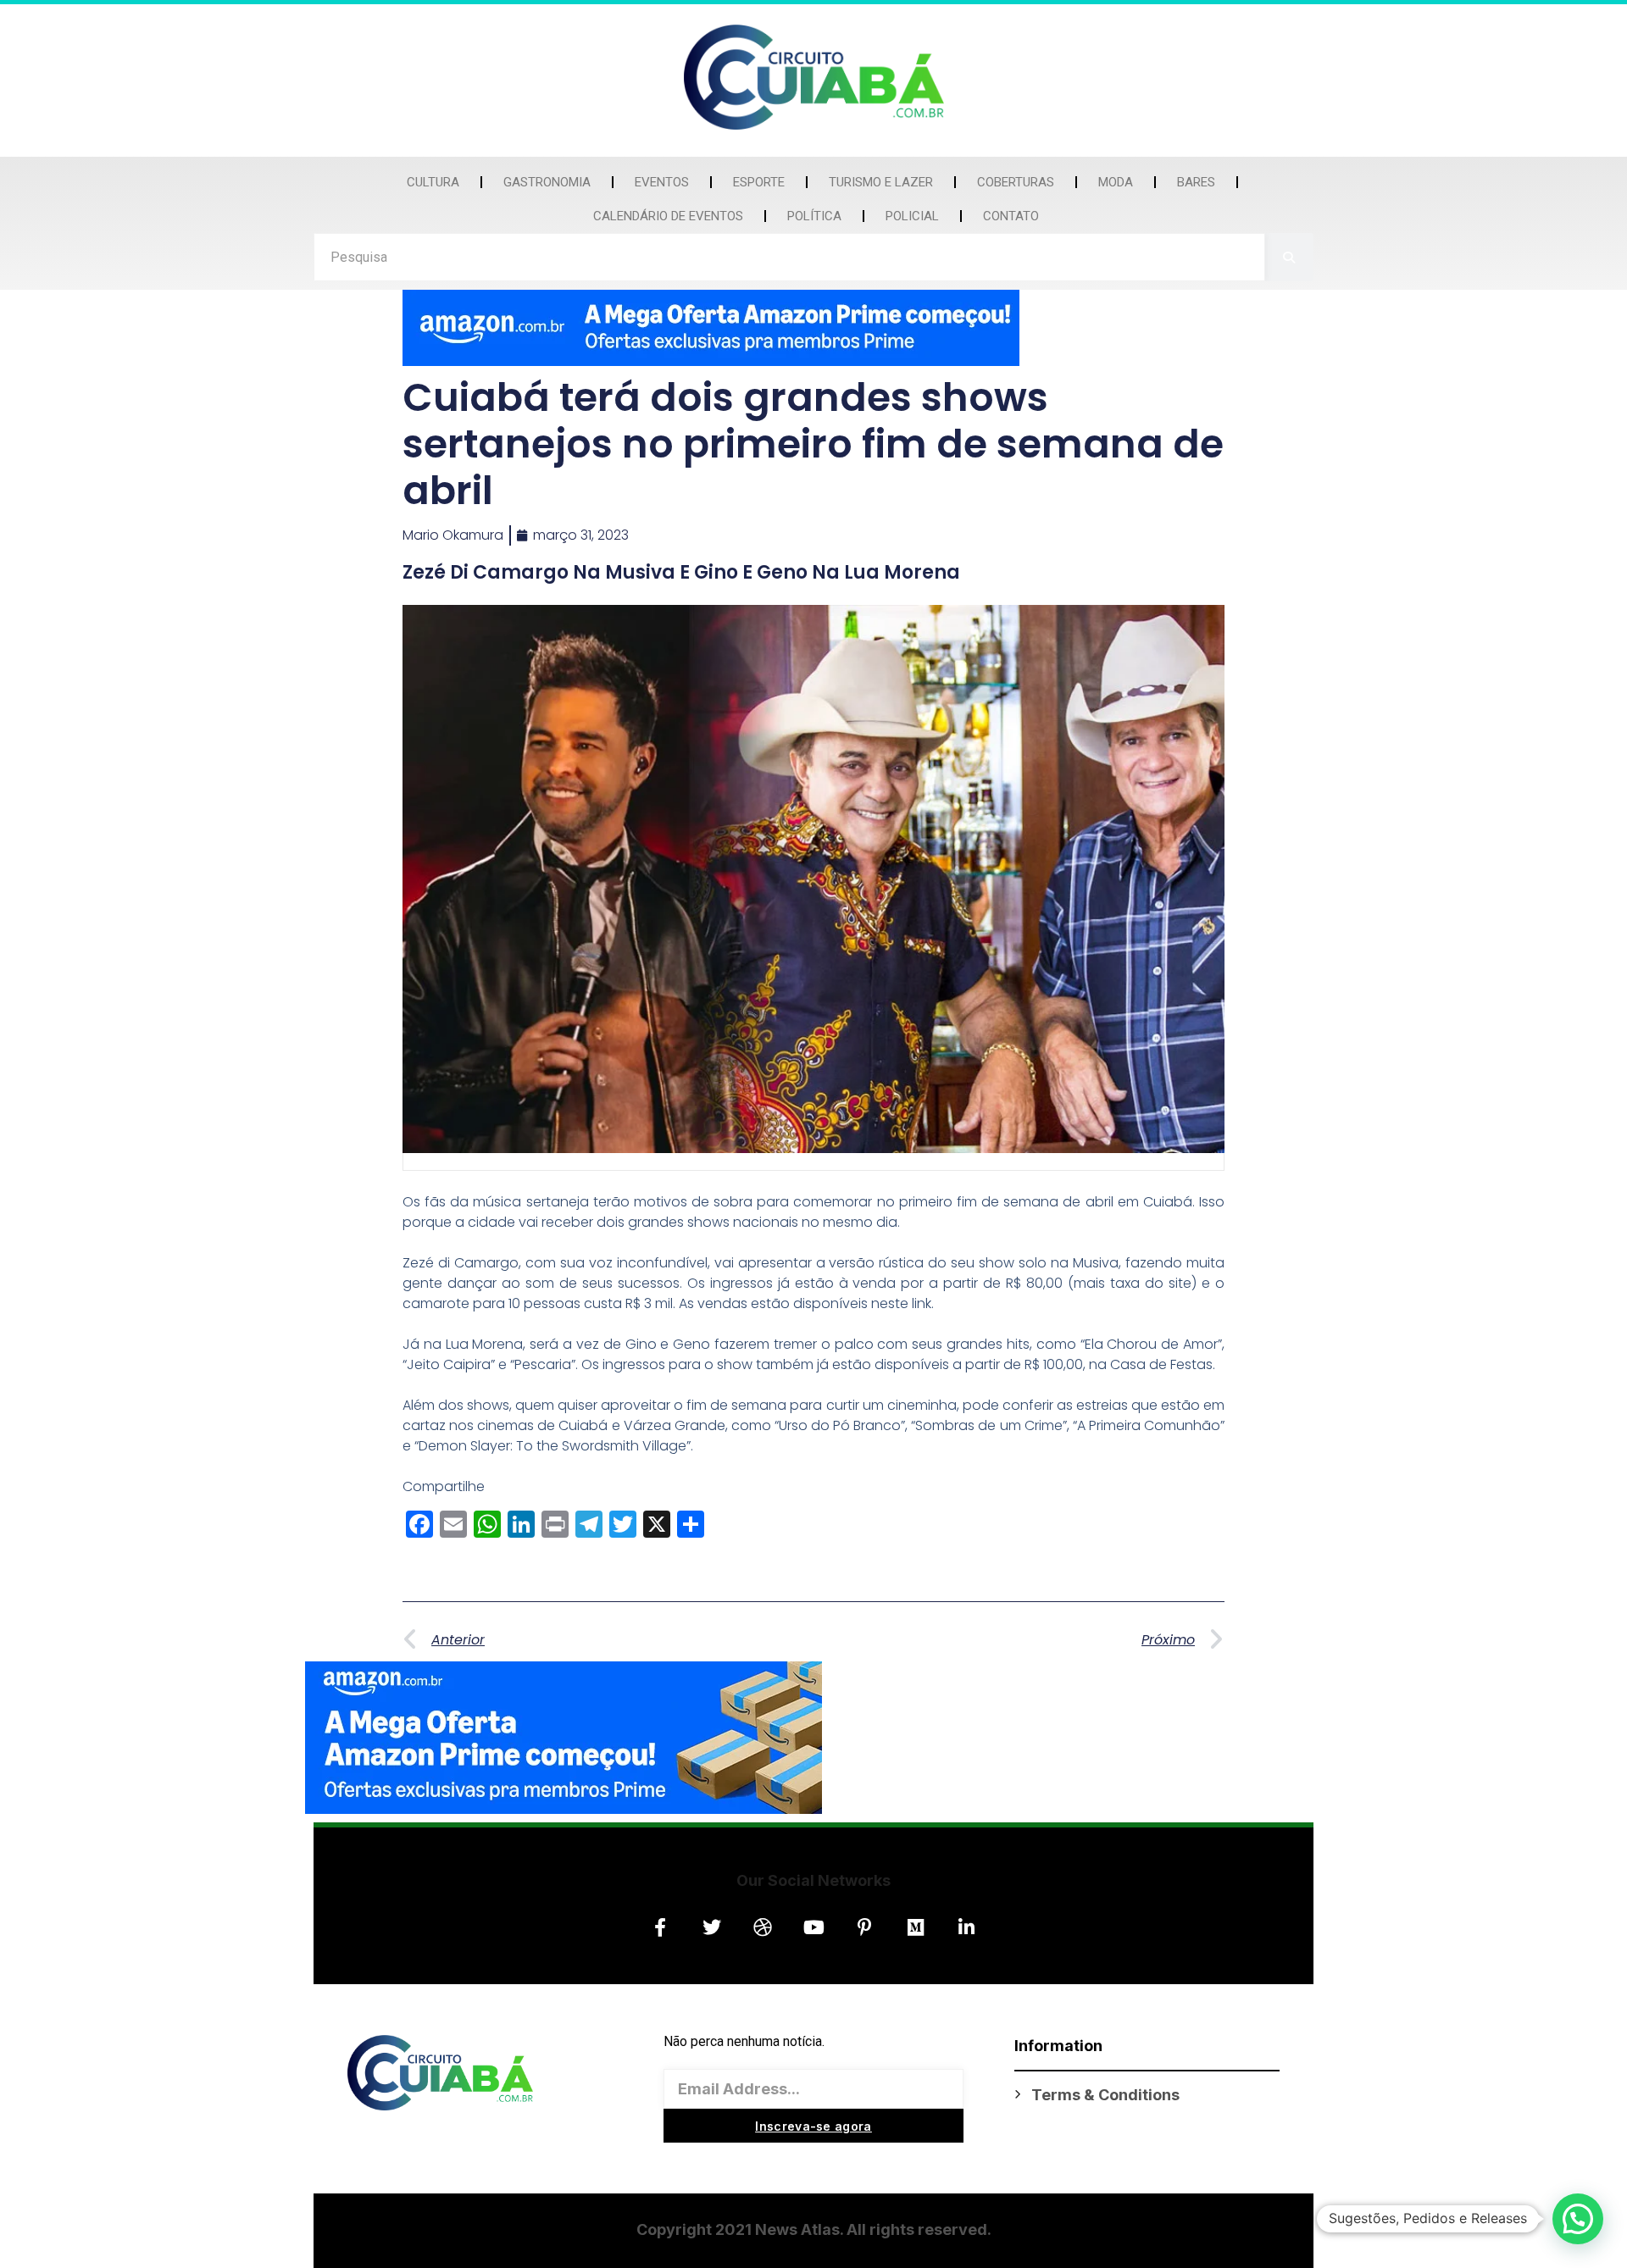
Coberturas (1016, 182)
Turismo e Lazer (881, 182)
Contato (1011, 216)
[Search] (1289, 257)
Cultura (433, 182)
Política (814, 216)
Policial (912, 216)
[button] (1578, 2219)
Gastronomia (547, 182)
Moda (1116, 182)
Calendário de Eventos (668, 216)
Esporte (759, 182)
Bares (1196, 182)
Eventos (662, 182)
